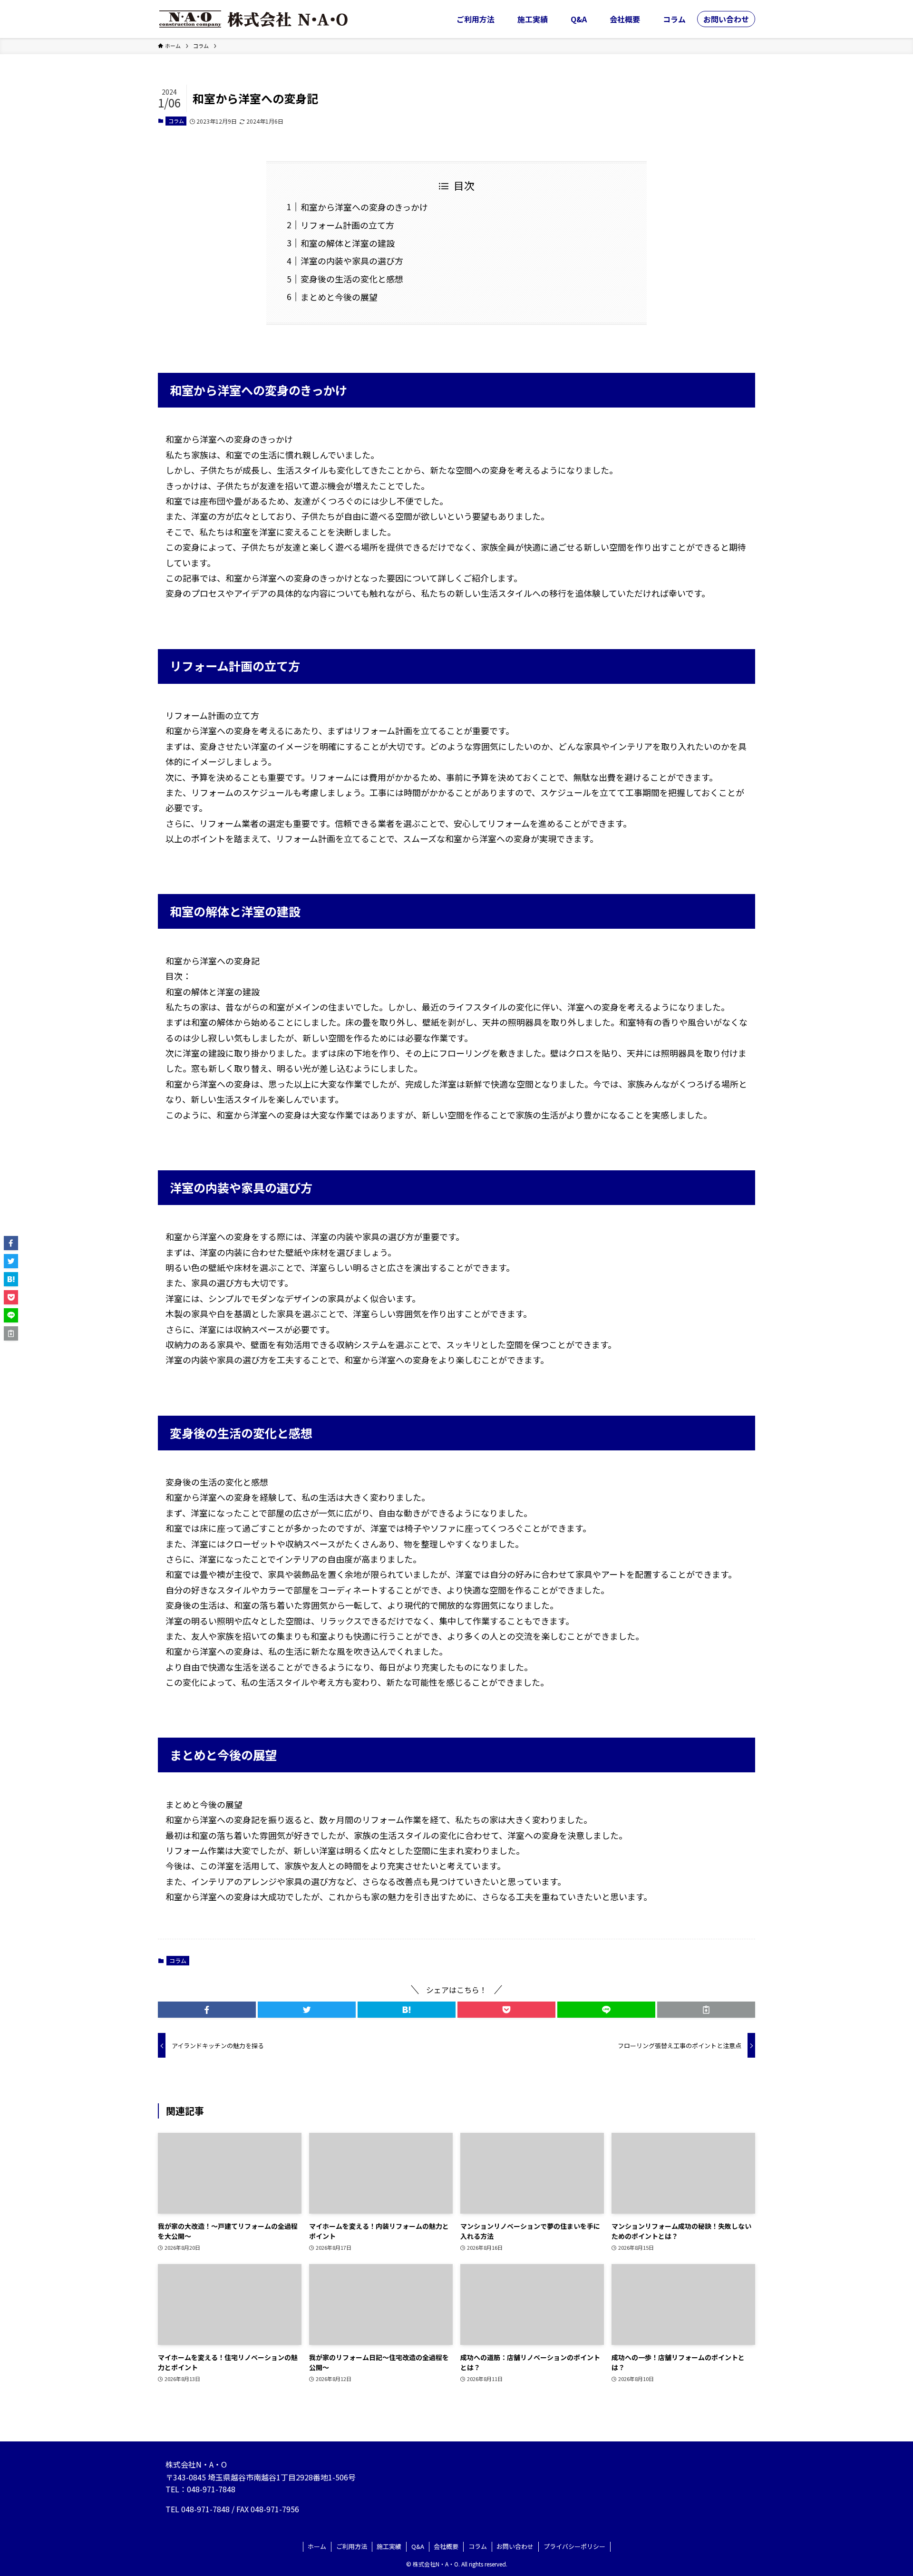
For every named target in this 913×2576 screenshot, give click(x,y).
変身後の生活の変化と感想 (352, 279)
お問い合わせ (515, 2546)
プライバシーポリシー (574, 2546)
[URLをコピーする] (706, 2010)
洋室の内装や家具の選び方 (352, 261)
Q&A (418, 2546)
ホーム (317, 2546)
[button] (207, 2010)
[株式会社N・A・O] (253, 19)
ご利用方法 (352, 2546)
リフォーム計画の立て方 (347, 225)
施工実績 (389, 2546)
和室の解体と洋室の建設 (348, 243)
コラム (176, 121)
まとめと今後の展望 (339, 297)
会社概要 (446, 2546)
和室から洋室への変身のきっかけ (364, 207)
